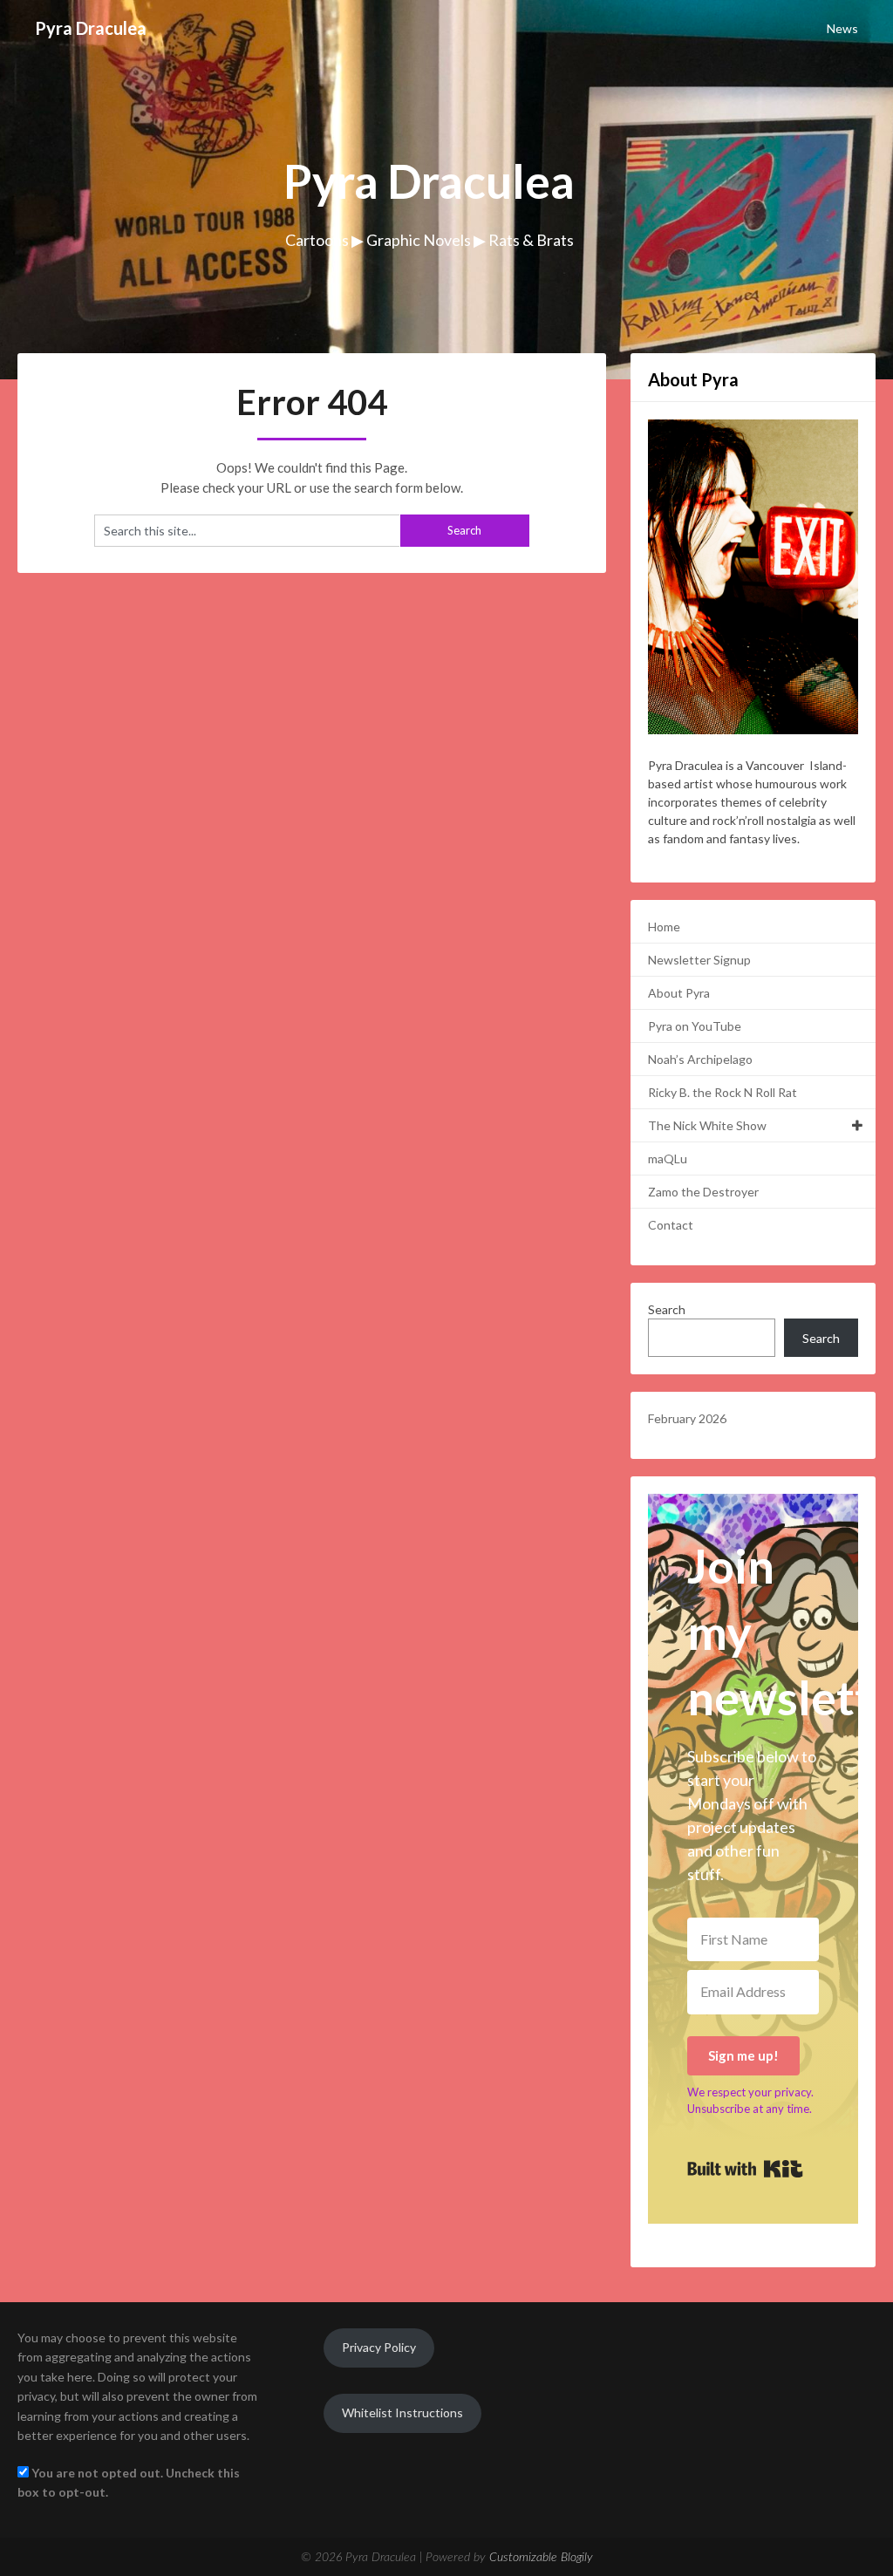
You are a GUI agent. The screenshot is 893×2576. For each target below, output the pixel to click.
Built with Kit (745, 2169)
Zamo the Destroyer (703, 1192)
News (842, 28)
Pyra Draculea (91, 28)
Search (667, 1309)
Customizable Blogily (541, 2558)
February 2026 (687, 1418)
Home (664, 927)
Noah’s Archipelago (700, 1059)
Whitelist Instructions (402, 2412)
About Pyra (679, 993)
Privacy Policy (379, 2347)
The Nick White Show (707, 1125)
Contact (671, 1225)
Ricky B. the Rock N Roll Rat (723, 1092)
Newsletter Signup (699, 960)
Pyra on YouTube (695, 1026)
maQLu (668, 1159)
